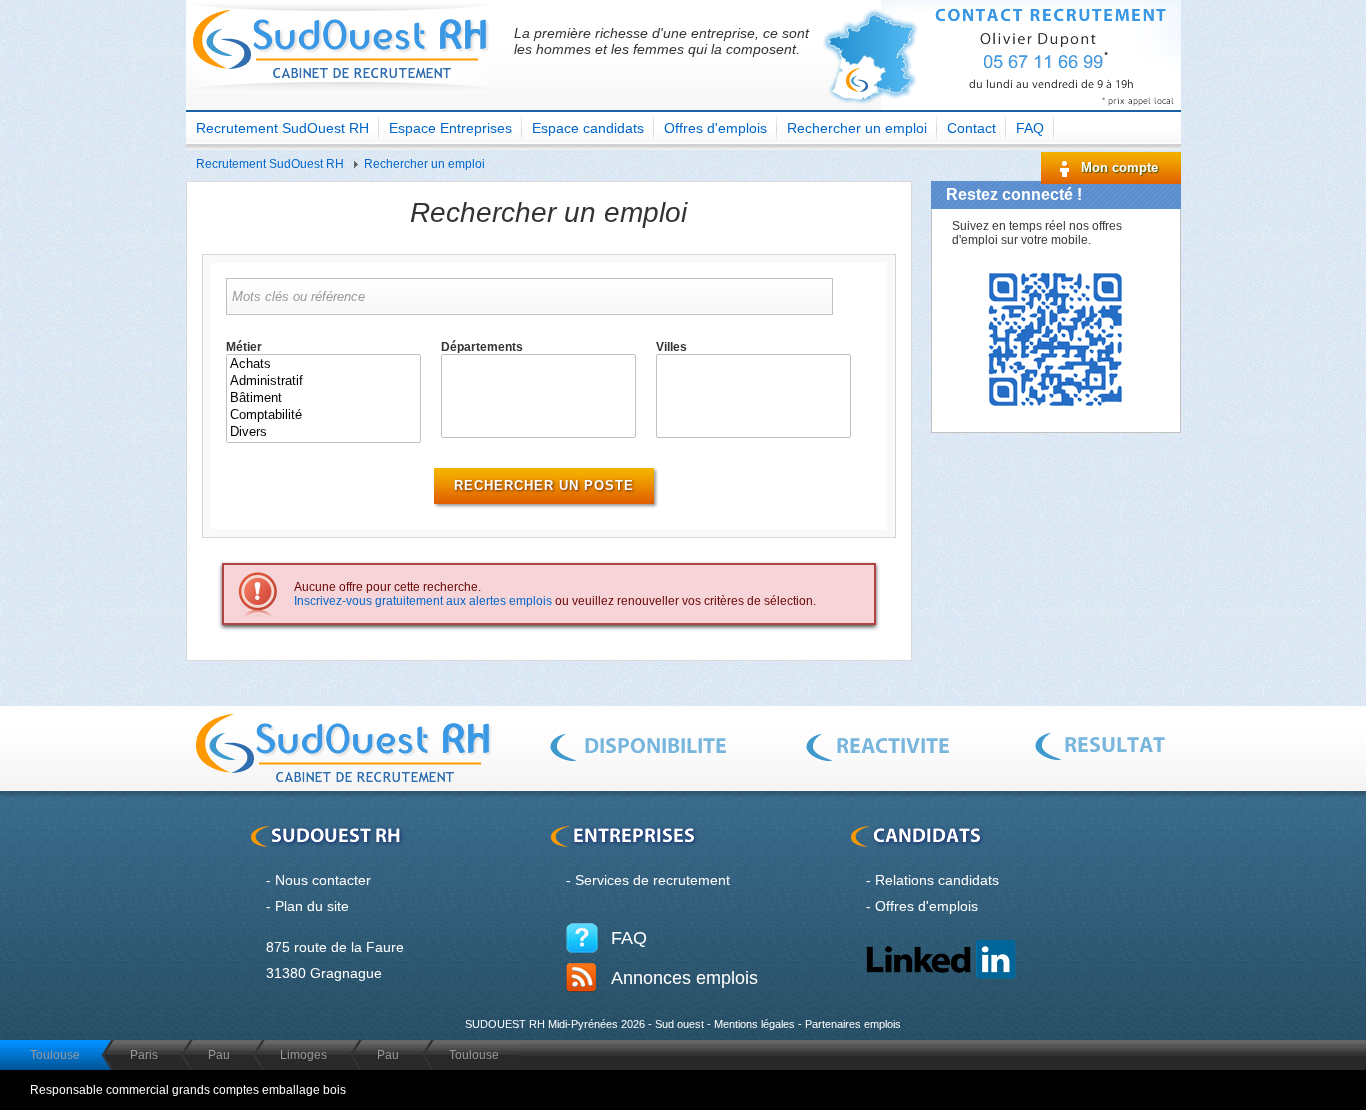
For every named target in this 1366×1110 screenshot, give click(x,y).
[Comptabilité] (323, 415)
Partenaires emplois (853, 1024)
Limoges (303, 1055)
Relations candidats (937, 880)
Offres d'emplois (715, 128)
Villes (671, 347)
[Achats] (323, 364)
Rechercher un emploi (857, 128)
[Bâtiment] (323, 398)
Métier (244, 347)
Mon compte (1119, 167)
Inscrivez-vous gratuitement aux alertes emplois (423, 601)
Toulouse (55, 1055)
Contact (971, 128)
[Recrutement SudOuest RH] (342, 95)
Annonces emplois (684, 978)
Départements (482, 347)
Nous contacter (323, 880)
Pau (219, 1055)
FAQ (1030, 128)
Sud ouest (679, 1024)
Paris (144, 1055)
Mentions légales (754, 1024)
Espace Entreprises (450, 128)
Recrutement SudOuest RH (282, 128)
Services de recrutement (652, 880)
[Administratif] (323, 381)
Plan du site (312, 906)
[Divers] (323, 432)
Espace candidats (588, 128)
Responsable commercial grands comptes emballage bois (188, 1090)
